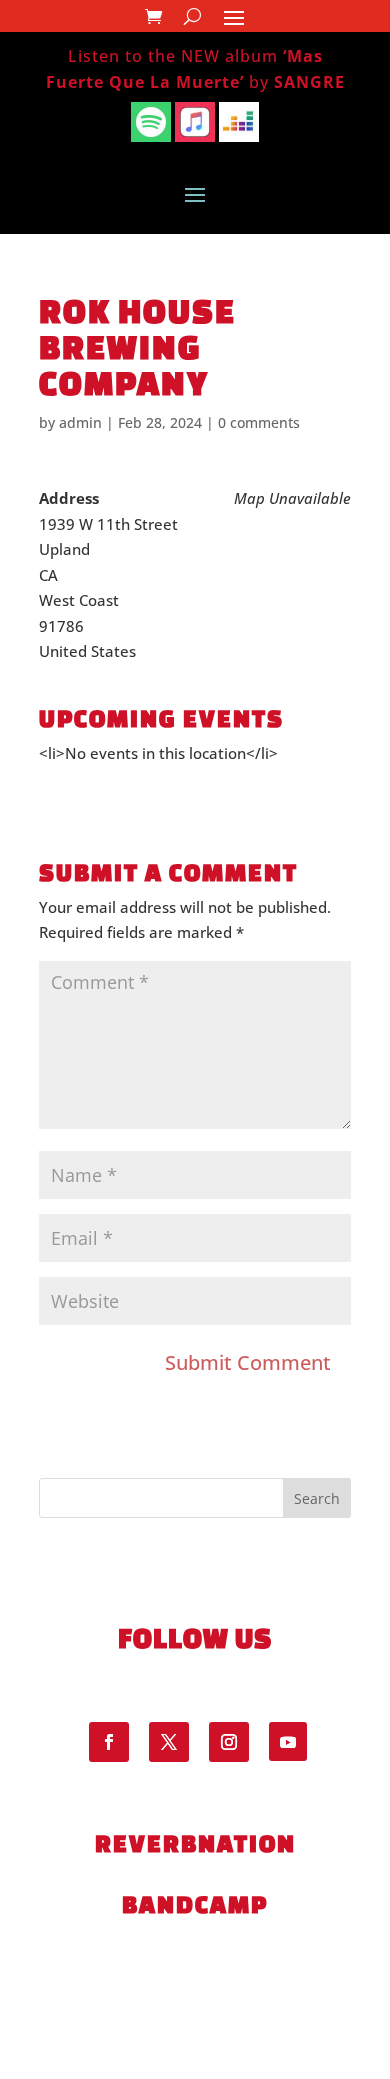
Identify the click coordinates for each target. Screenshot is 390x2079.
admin (80, 422)
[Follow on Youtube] (288, 1741)
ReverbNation (195, 1843)
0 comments (259, 422)
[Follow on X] (169, 1742)
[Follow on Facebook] (109, 1742)
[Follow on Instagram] (229, 1742)
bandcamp (195, 1904)
